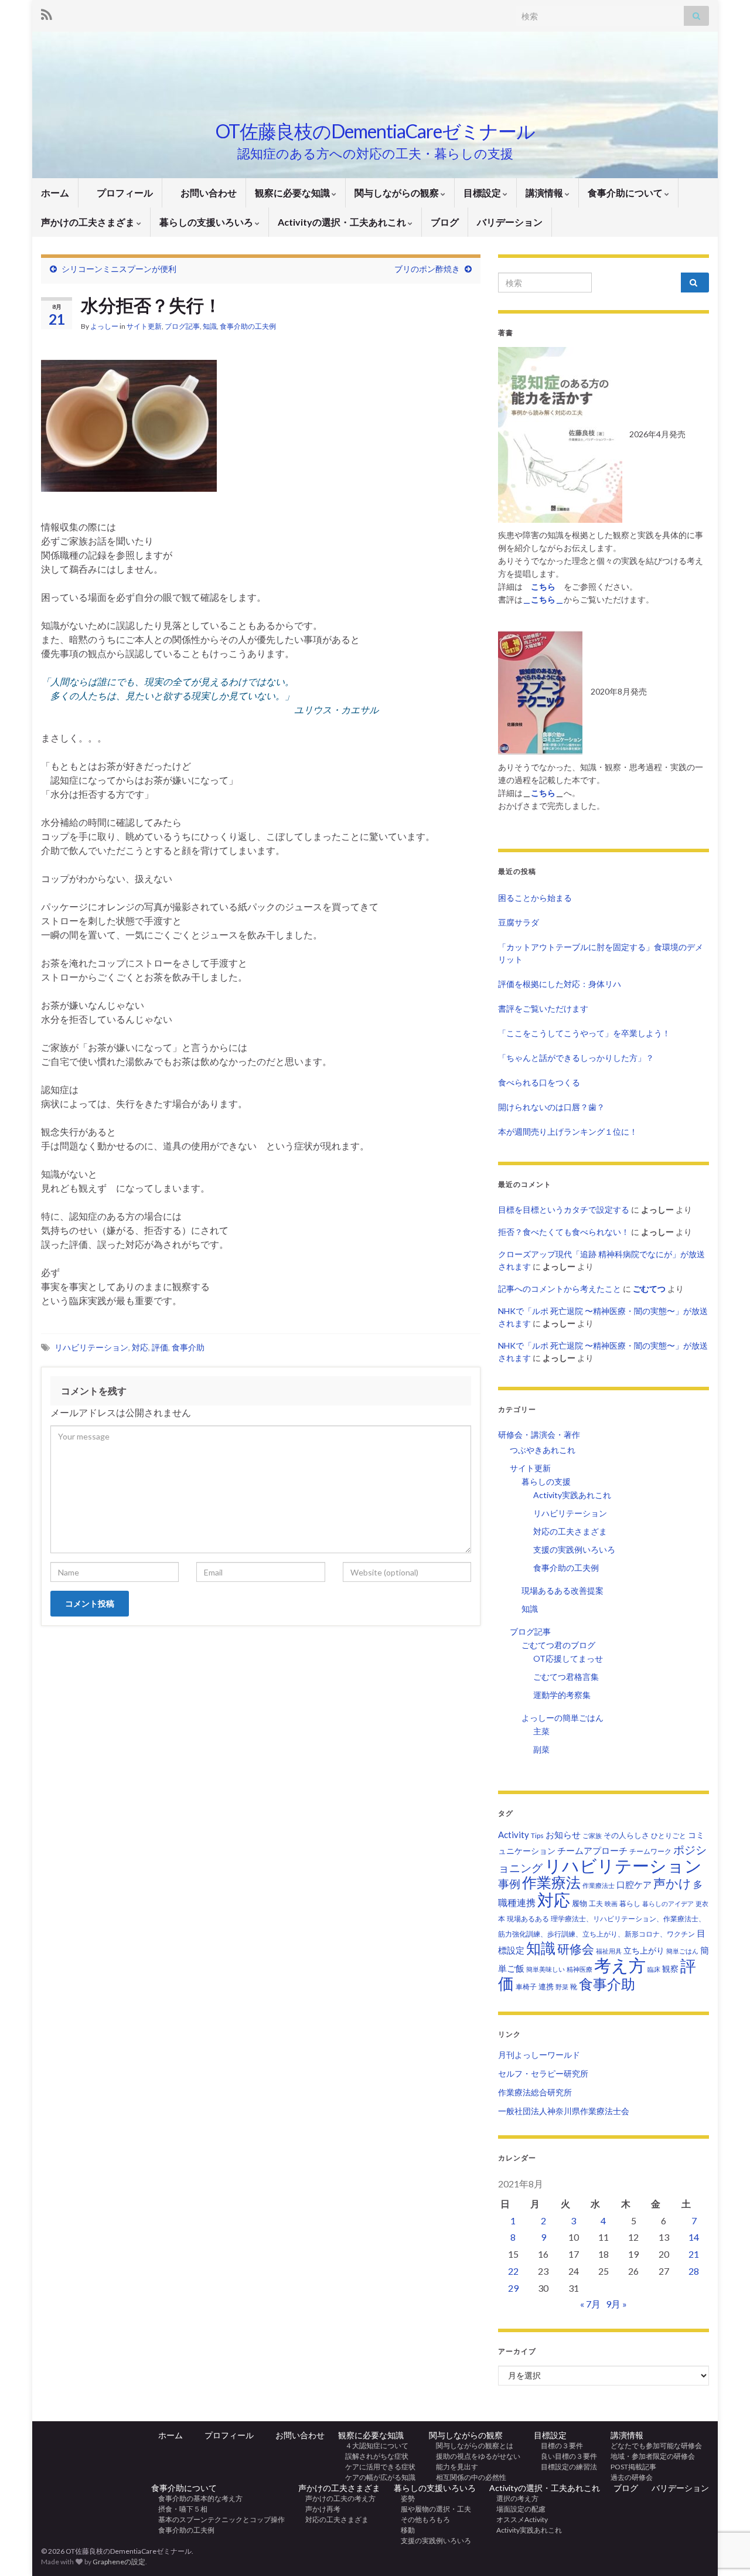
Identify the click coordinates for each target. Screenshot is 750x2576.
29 (513, 2288)
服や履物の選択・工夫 (432, 2509)
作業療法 (551, 1882)
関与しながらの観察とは (471, 2446)
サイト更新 (144, 326)
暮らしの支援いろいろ (207, 222)
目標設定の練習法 (565, 2467)
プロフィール (120, 193)
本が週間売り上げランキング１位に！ (568, 1132)
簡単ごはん (682, 1951)
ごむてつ (649, 1289)
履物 (579, 1903)
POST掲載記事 (633, 2467)
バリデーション (510, 222)
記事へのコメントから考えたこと (560, 1289)
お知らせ (563, 1835)
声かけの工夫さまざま (89, 222)
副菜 (541, 1749)
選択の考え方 (514, 2498)
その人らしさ (626, 1835)
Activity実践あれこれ (572, 1495)
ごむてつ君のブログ (558, 1645)
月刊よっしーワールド (539, 2055)
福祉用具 (609, 1951)
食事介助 (188, 1347)
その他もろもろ (422, 2519)
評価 (160, 1347)
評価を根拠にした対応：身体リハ (560, 984)
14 (694, 2237)
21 (694, 2254)
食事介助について (626, 193)
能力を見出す (454, 2467)
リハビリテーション (91, 1347)
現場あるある (528, 1919)
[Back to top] (724, 2506)
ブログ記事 (182, 326)
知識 (210, 326)
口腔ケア (634, 1885)
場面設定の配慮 (517, 2509)
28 (694, 2271)
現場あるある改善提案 (562, 1590)
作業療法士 (599, 1885)
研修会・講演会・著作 (539, 1435)
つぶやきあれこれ (543, 1450)
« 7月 (590, 2304)
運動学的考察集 (562, 1695)
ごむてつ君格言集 (566, 1677)
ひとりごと (669, 1835)
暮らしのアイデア (668, 1903)
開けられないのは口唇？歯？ (551, 1107)
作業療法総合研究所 (535, 2092)
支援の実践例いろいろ (574, 1549)
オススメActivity (519, 2519)
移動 (404, 2530)
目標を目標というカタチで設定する (564, 1209)
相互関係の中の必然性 (468, 2477)
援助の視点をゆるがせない (475, 2456)
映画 (611, 1903)
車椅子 (526, 1987)
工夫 (596, 1903)
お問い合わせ (204, 193)
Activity (514, 1835)
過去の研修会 (632, 2477)
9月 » (616, 2304)
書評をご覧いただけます (543, 1008)
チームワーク (650, 1851)
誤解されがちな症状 (373, 2456)
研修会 (576, 1949)
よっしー (104, 326)
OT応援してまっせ (568, 1658)
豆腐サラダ (519, 922)
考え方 (620, 1965)
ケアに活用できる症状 (377, 2467)
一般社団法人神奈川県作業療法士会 (564, 2111)
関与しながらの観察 (398, 193)
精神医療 (579, 1969)
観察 (670, 1968)
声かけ (672, 1883)
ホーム (55, 193)
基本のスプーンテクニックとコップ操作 (218, 2519)
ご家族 (592, 1835)
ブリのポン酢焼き (427, 269)
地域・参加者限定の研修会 (656, 2456)
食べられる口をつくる (539, 1082)
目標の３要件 (558, 2446)
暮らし (630, 1903)
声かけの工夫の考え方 (337, 2498)
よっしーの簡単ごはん (562, 1718)
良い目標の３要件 (565, 2456)
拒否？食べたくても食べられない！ (564, 1232)
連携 (546, 1986)
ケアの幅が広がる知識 (377, 2477)
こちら (543, 793)
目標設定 (483, 193)
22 (513, 2271)
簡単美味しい (546, 1969)
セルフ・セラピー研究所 (543, 2073)
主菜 (541, 1731)
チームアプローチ (592, 1850)
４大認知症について (373, 2446)
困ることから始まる (535, 898)
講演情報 (545, 193)
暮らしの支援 (546, 1481)
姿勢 (404, 2498)
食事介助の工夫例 (248, 326)
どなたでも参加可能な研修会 (660, 2446)
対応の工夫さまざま (570, 1531)
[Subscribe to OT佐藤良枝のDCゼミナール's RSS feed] (47, 13)
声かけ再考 (319, 2509)
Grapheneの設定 (119, 2562)
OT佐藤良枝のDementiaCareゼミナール (375, 131)
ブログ (445, 222)
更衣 (702, 1903)
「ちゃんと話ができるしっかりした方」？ (576, 1058)
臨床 (654, 1969)
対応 (140, 1347)
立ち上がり (644, 1950)
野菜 (562, 1987)
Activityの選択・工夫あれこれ (343, 222)
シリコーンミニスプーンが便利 (119, 269)
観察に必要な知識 (293, 193)
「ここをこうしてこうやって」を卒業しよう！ (584, 1033)
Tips (537, 1835)
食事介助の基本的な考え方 (197, 2498)
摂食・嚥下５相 (179, 2509)
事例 (509, 1883)
